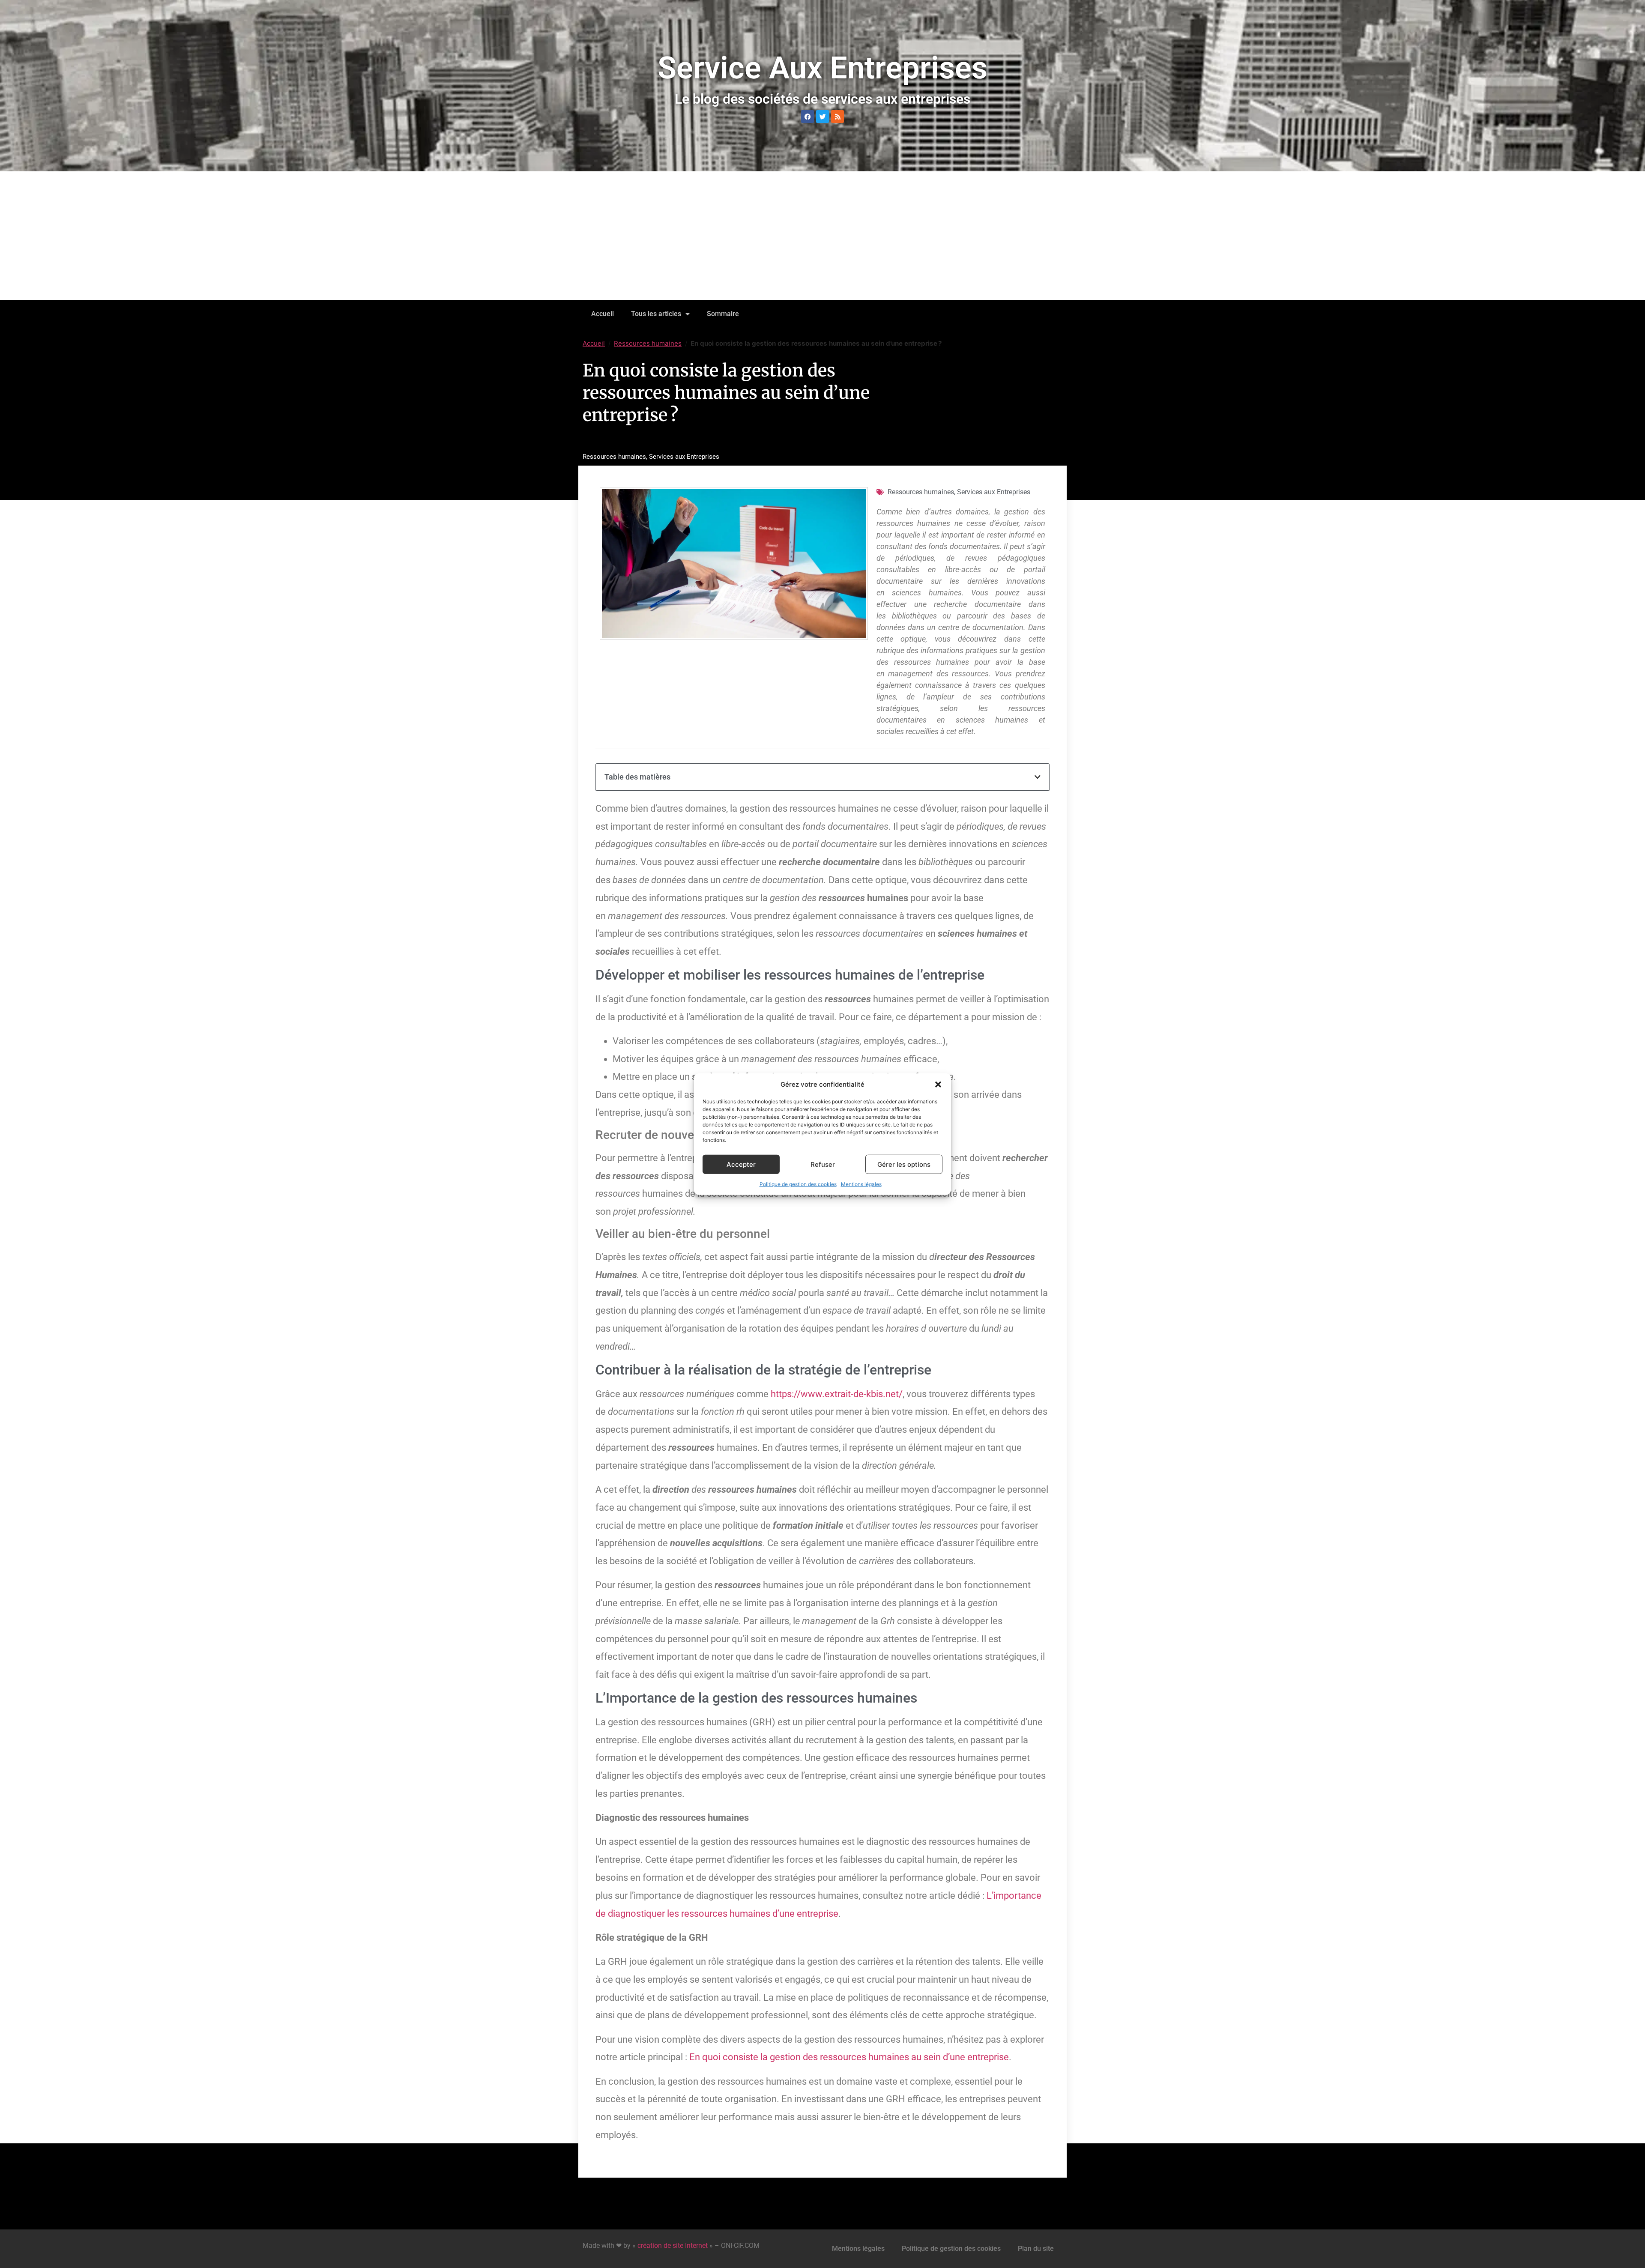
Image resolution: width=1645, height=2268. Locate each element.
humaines (750, 1914)
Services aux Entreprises (684, 457)
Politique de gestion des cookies (798, 1184)
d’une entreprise (804, 1914)
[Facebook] (808, 117)
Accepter (741, 1164)
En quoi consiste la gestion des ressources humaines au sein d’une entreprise (849, 2057)
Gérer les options (904, 1164)
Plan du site (1036, 2249)
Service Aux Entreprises (822, 68)
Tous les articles (656, 314)
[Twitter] (822, 117)
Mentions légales (861, 1184)
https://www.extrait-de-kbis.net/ (837, 1394)
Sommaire (723, 314)
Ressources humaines (648, 343)
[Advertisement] (822, 236)
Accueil (603, 314)
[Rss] (837, 117)
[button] (938, 1085)
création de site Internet (673, 2246)
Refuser (823, 1164)
